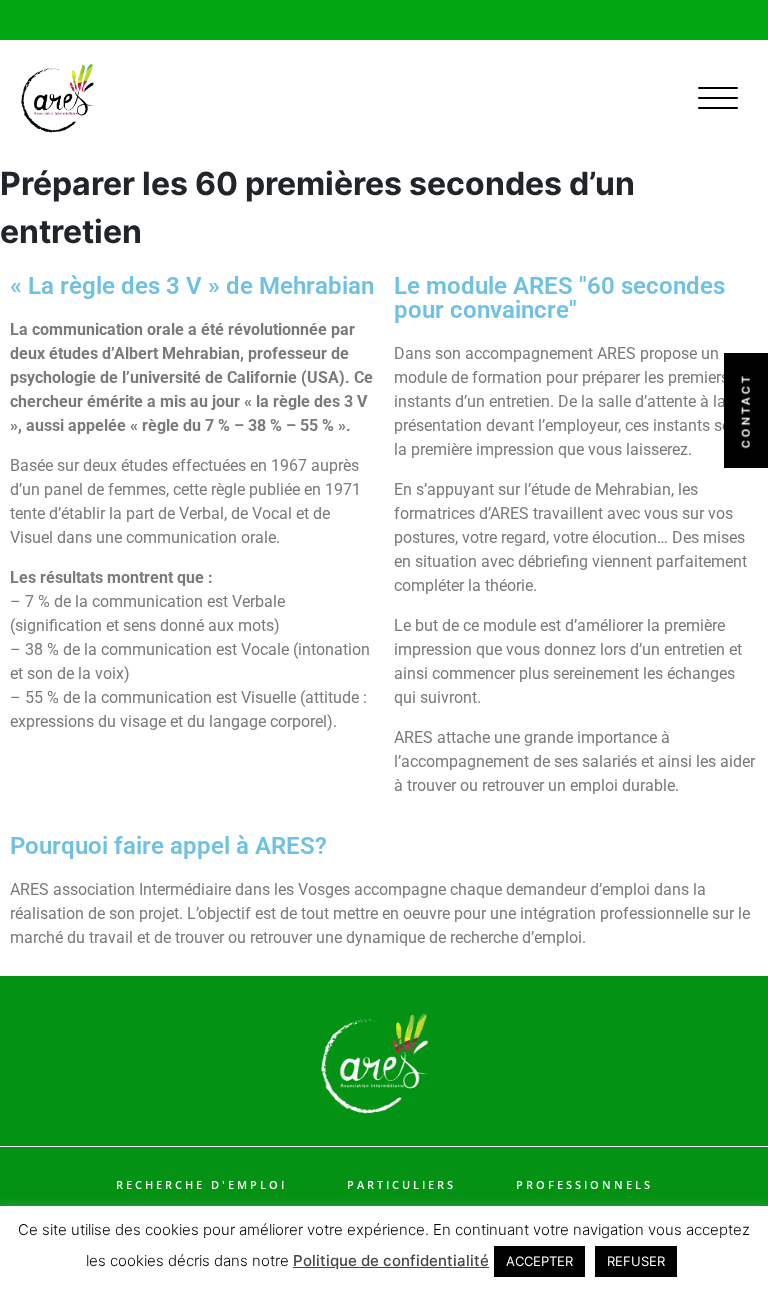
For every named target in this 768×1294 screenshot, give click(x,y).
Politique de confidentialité (391, 1260)
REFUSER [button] (636, 1261)
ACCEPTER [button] (539, 1261)
